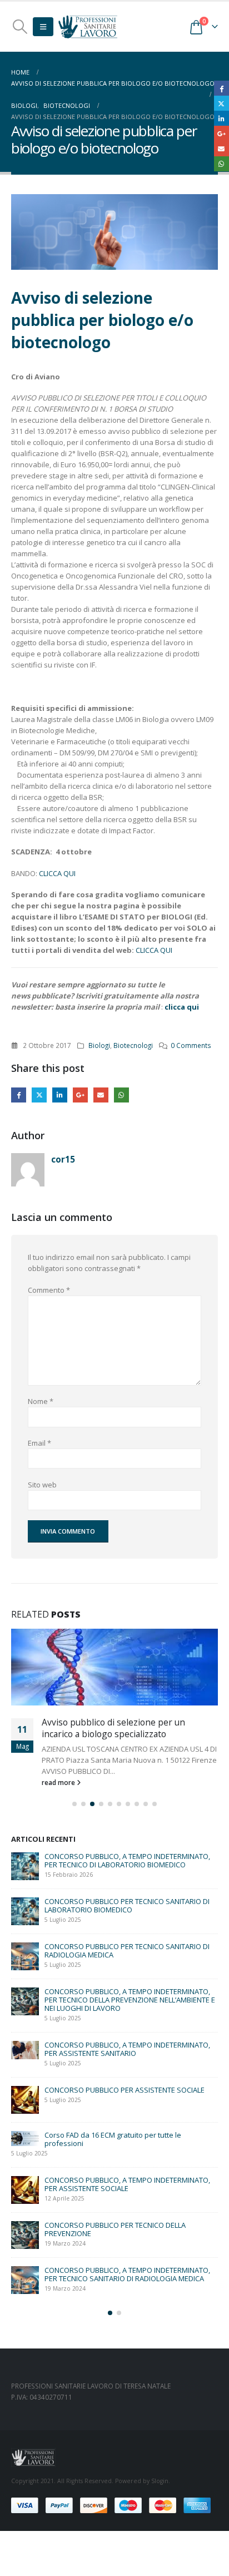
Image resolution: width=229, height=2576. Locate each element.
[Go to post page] (114, 1667)
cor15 (63, 1159)
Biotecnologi (133, 1045)
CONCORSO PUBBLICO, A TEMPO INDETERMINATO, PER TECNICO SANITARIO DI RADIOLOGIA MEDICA (127, 2274)
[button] (20, 27)
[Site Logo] (88, 26)
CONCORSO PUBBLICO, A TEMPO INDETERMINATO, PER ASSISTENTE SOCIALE (127, 2184)
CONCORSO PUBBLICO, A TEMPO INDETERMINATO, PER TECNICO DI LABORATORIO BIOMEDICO (127, 1860)
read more (59, 1782)
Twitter (39, 1095)
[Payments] (111, 2505)
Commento (49, 1290)
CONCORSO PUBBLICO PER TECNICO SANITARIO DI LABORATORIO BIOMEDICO (127, 1905)
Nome (41, 1401)
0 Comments (191, 1045)
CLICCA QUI (58, 873)
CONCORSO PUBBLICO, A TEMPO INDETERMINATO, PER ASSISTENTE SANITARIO (127, 2049)
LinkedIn (60, 1095)
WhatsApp (121, 1095)
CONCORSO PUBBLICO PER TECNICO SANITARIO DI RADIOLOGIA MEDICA (127, 1950)
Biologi (99, 1045)
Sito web (42, 1485)
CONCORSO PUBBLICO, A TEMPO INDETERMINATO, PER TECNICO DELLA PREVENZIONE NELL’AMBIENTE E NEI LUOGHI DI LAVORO (130, 2000)
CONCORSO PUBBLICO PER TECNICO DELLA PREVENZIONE (115, 2229)
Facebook (19, 1095)
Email (101, 1095)
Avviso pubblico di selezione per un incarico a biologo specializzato (113, 1728)
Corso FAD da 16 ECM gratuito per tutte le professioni (113, 2139)
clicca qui (182, 1007)
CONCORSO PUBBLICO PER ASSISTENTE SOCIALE (125, 2090)
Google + (80, 1095)
